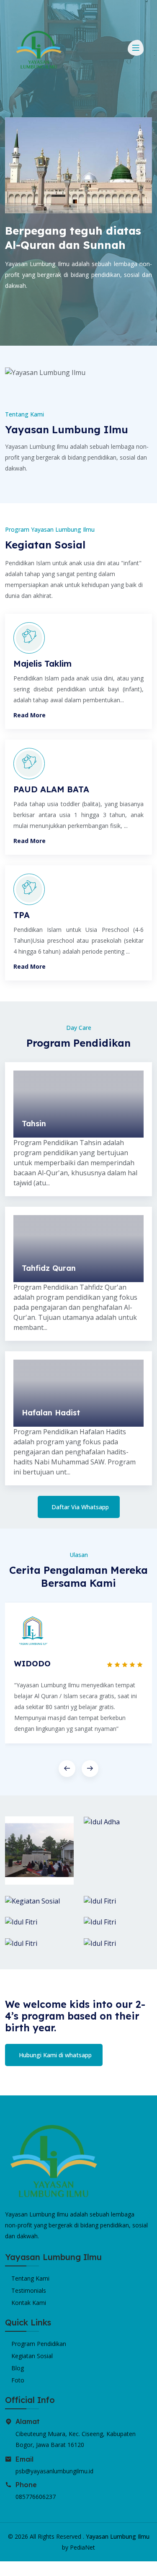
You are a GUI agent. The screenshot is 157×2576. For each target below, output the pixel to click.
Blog (18, 2368)
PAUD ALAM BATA (51, 789)
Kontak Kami (29, 2303)
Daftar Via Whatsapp (80, 1507)
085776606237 (36, 2497)
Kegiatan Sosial (32, 2356)
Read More (30, 715)
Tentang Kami (30, 2278)
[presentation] (67, 1769)
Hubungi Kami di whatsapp (55, 2055)
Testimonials (29, 2290)
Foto (18, 2380)
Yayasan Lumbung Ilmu (118, 2536)
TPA (22, 915)
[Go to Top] (7, 2569)
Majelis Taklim (42, 663)
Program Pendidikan (39, 2344)
